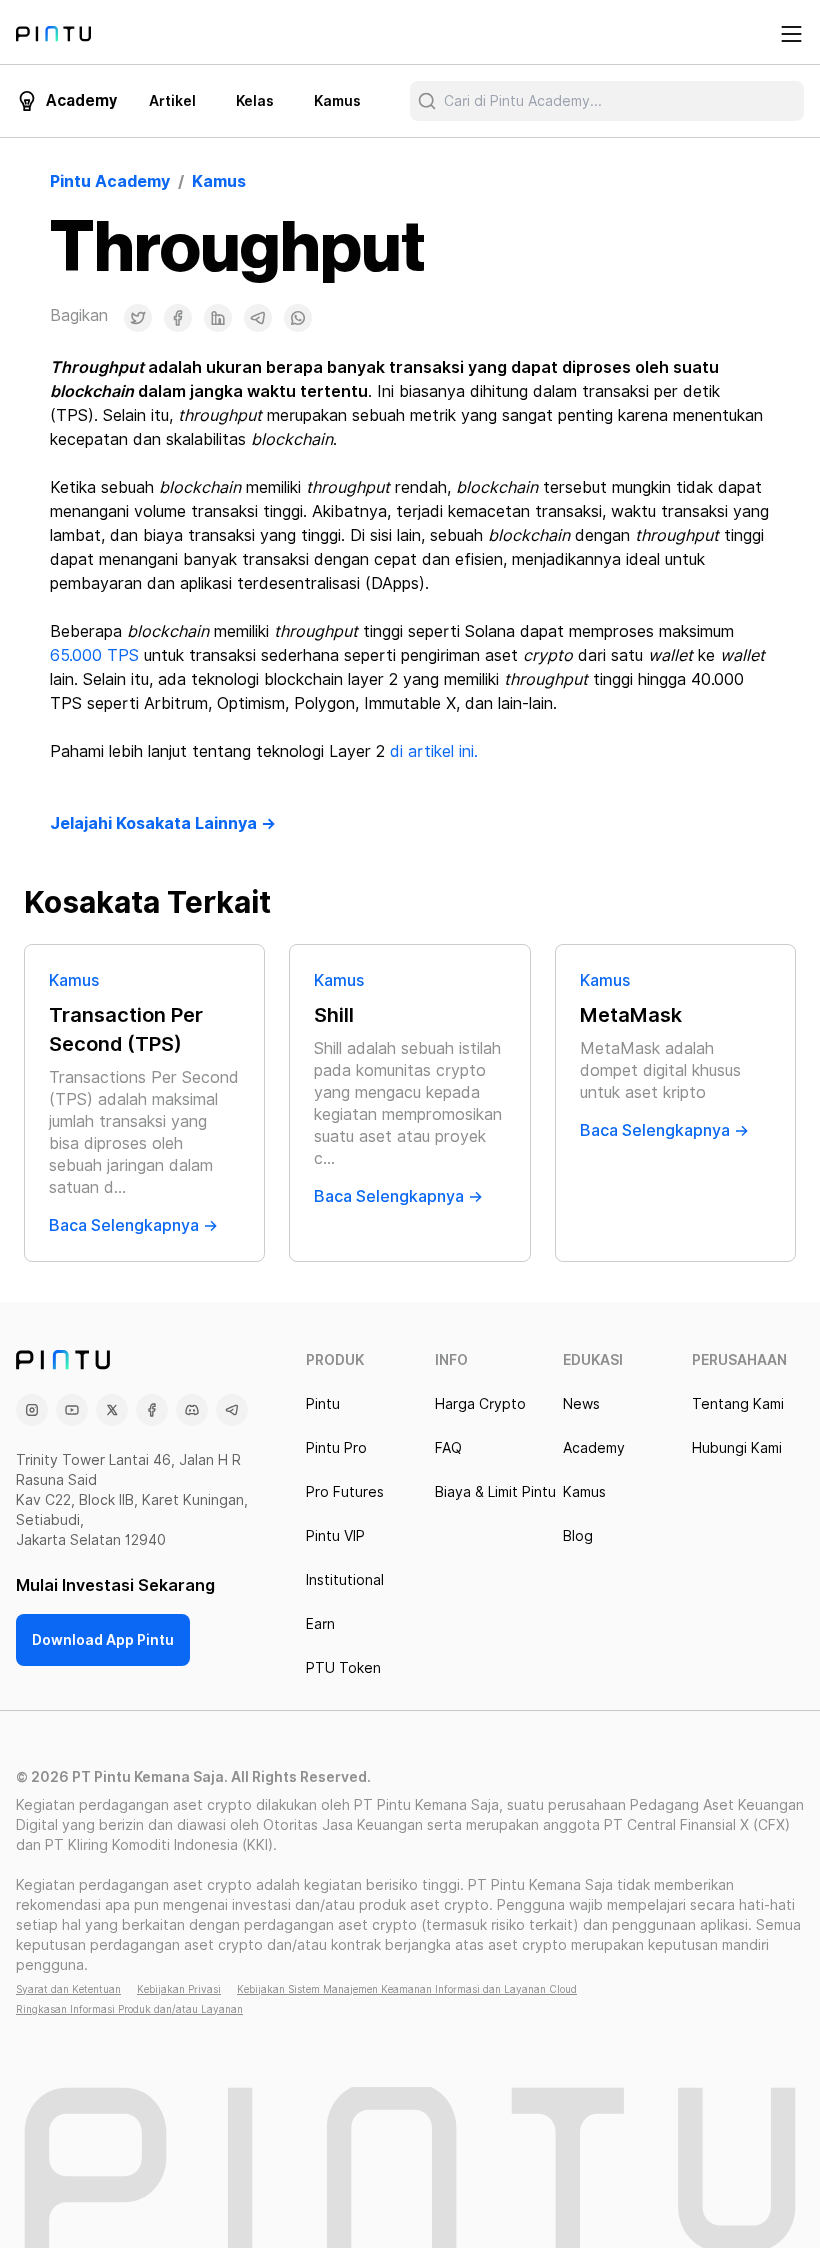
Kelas (255, 101)
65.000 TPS (94, 655)
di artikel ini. (434, 751)
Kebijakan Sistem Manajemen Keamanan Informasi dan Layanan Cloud (407, 1989)
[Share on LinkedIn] (218, 318)
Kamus (337, 101)
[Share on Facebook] (178, 318)
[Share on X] (138, 318)
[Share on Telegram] (258, 318)
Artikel (172, 101)
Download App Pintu (103, 1640)
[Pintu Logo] (53, 34)
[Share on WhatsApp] (298, 318)
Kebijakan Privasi (179, 1989)
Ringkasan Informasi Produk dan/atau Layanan (129, 2009)
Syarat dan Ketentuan (68, 1989)
